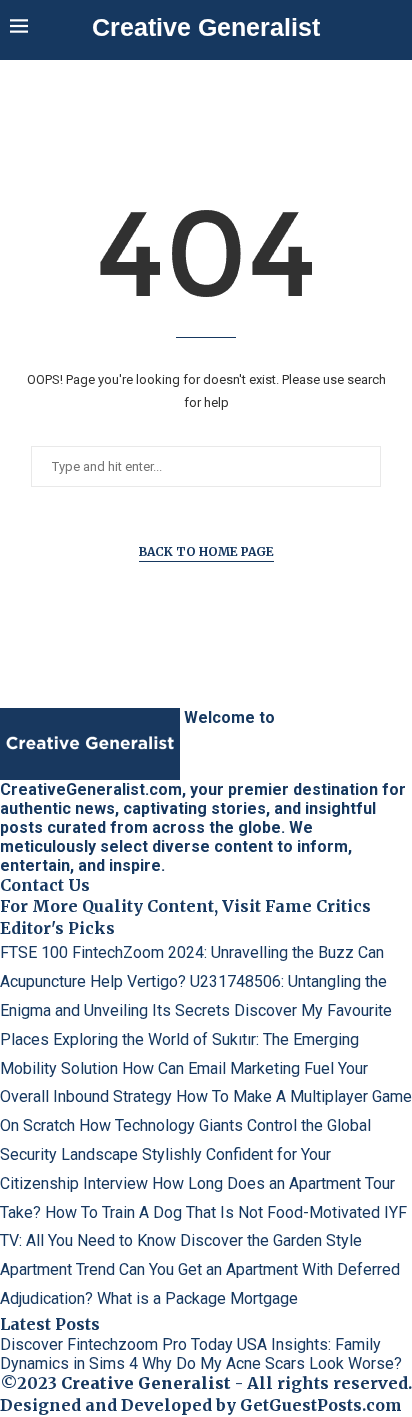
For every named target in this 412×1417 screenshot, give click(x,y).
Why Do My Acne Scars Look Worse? (272, 1363)
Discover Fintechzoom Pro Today (116, 1344)
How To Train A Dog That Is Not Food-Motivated (212, 1212)
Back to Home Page (206, 551)
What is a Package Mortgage (197, 1298)
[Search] (392, 28)
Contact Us (45, 885)
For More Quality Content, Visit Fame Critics (185, 906)
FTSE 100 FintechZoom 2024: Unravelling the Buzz (177, 952)
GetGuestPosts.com (321, 1405)
